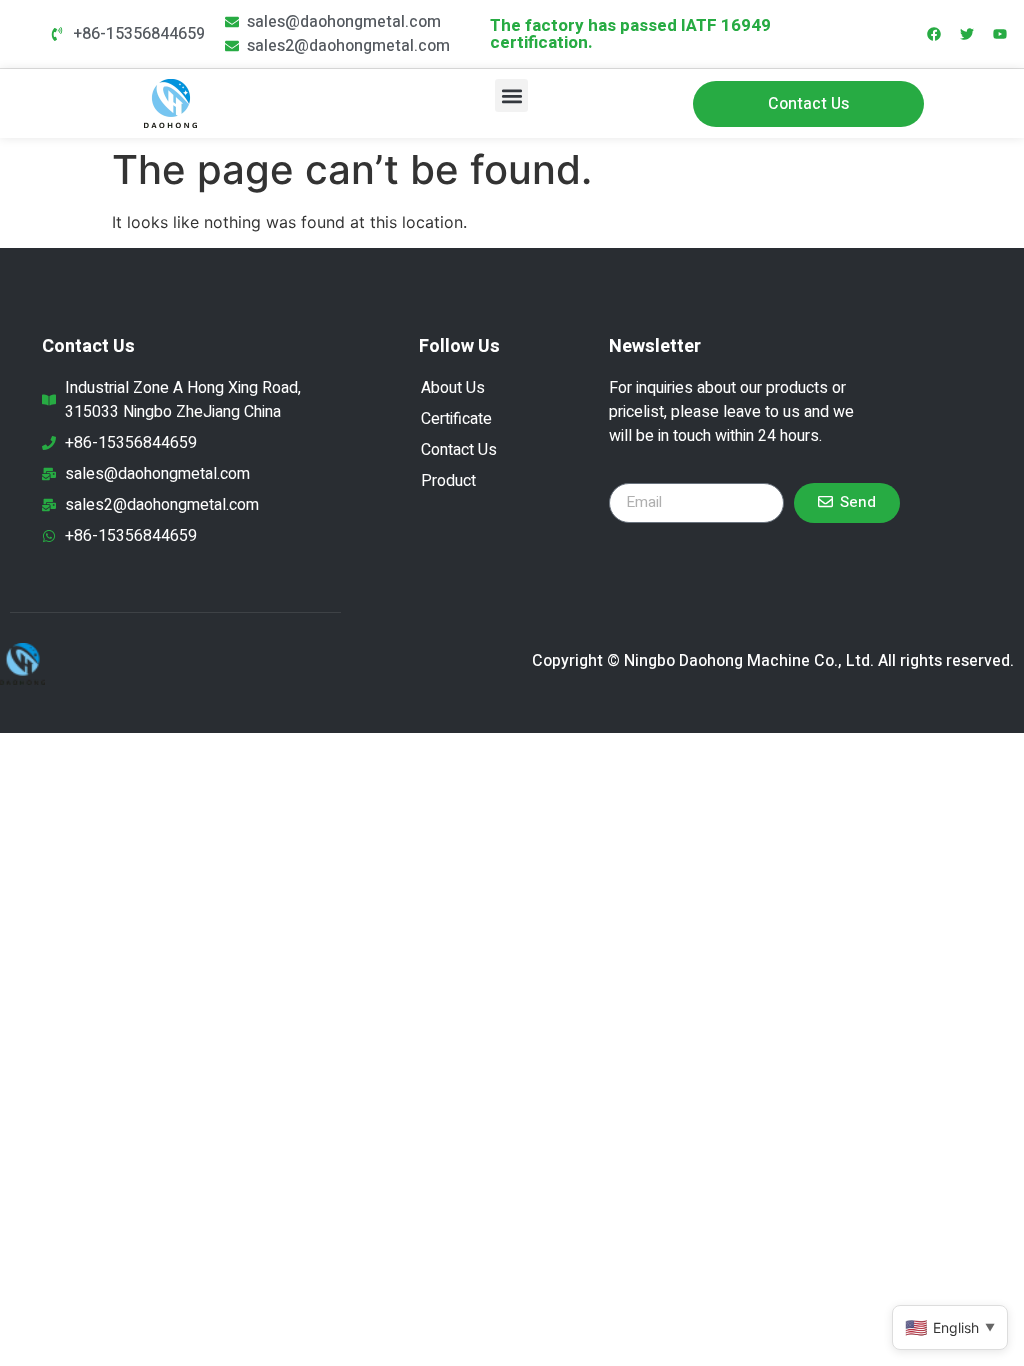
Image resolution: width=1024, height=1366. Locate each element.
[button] (511, 95)
